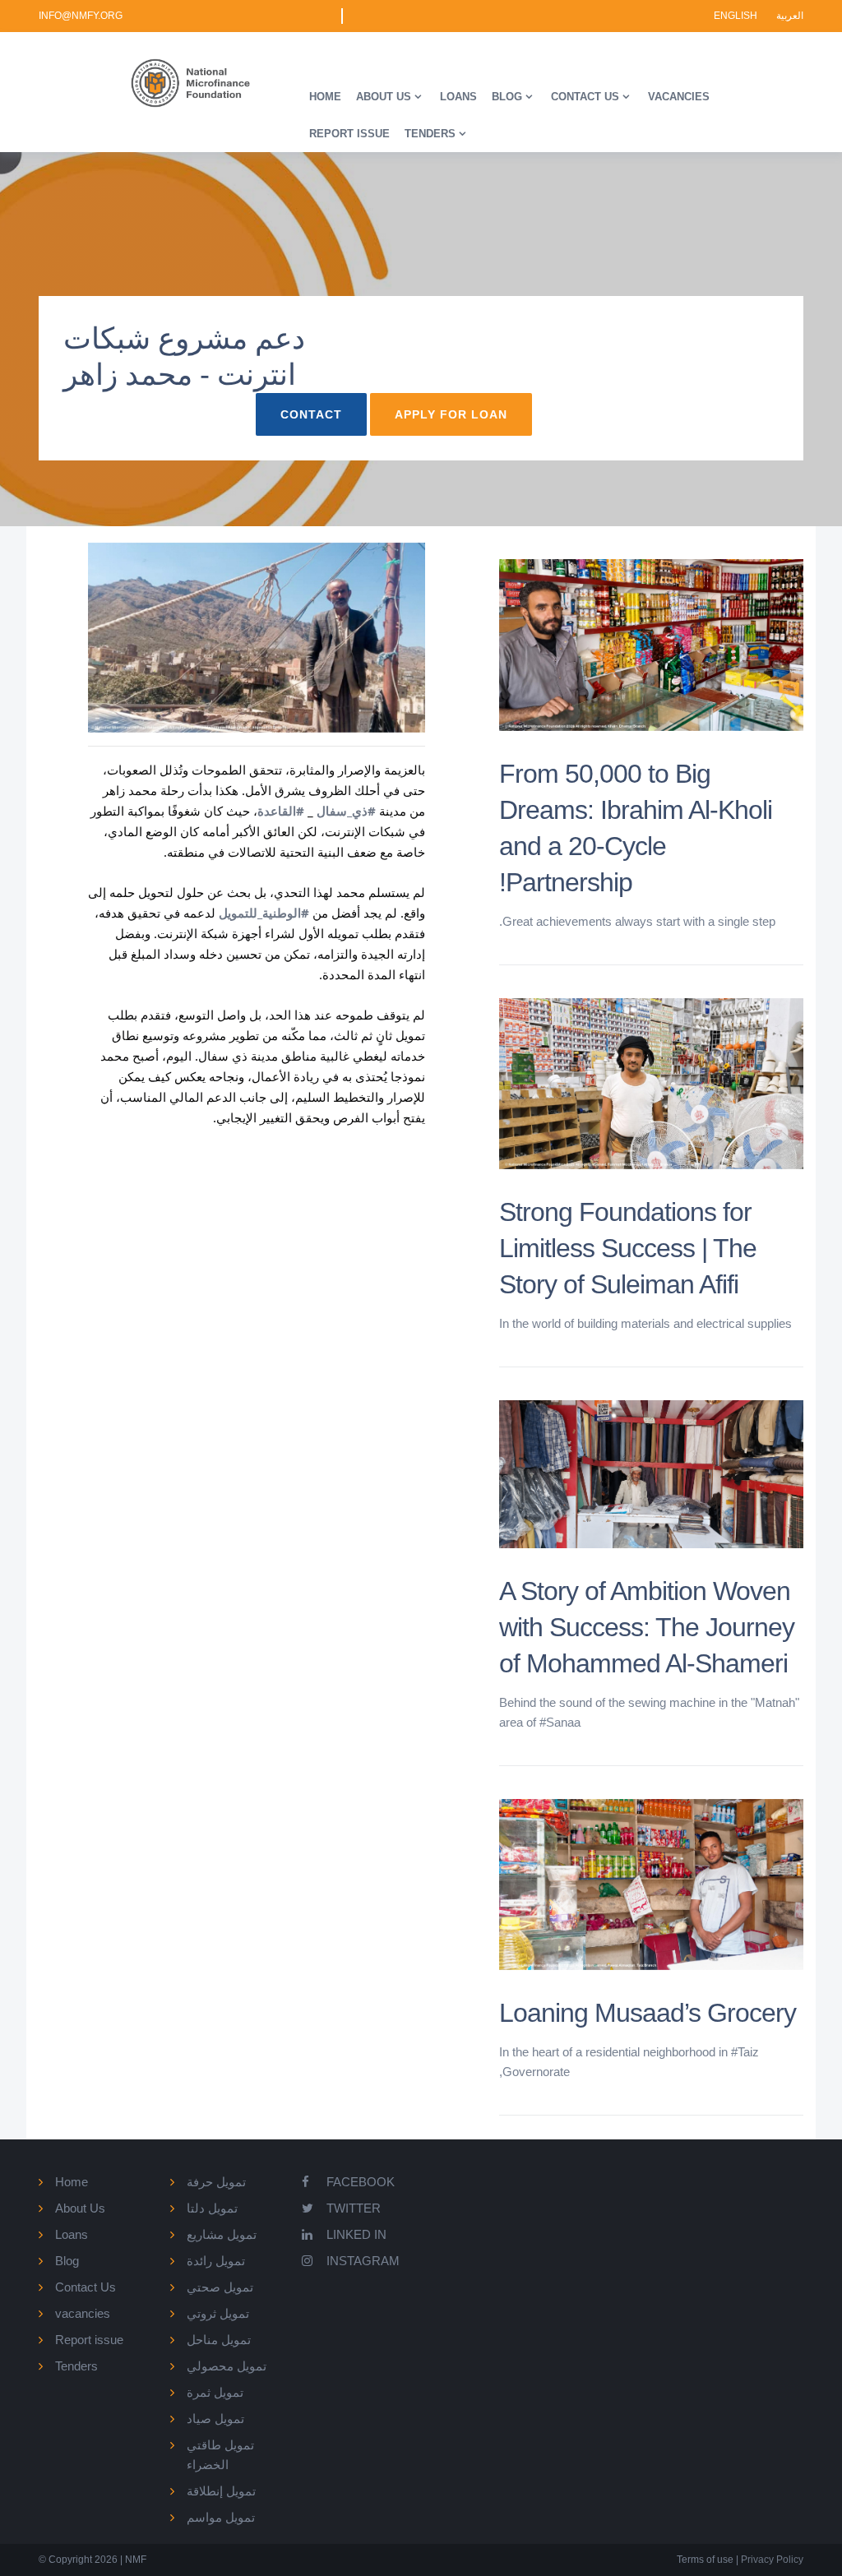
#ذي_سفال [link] (346, 811)
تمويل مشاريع (222, 2234)
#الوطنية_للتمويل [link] (264, 913)
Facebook (361, 2182)
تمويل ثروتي (218, 2313)
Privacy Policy (771, 2560)
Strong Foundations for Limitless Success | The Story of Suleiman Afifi (628, 1248)
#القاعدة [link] (281, 811)
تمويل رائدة (216, 2261)
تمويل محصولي (227, 2366)
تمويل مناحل (219, 2340)
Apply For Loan (451, 414)
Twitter (354, 2208)
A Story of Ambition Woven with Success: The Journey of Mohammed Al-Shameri (647, 1627)
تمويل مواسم (221, 2517)
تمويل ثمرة (215, 2392)
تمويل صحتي (220, 2287)
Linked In (356, 2234)
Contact (311, 414)
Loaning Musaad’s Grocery (648, 2013)
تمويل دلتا (212, 2208)
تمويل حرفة (216, 2182)
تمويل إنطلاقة (221, 2491)
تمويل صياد (215, 2419)
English (737, 16)
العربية (790, 16)
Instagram (363, 2261)
